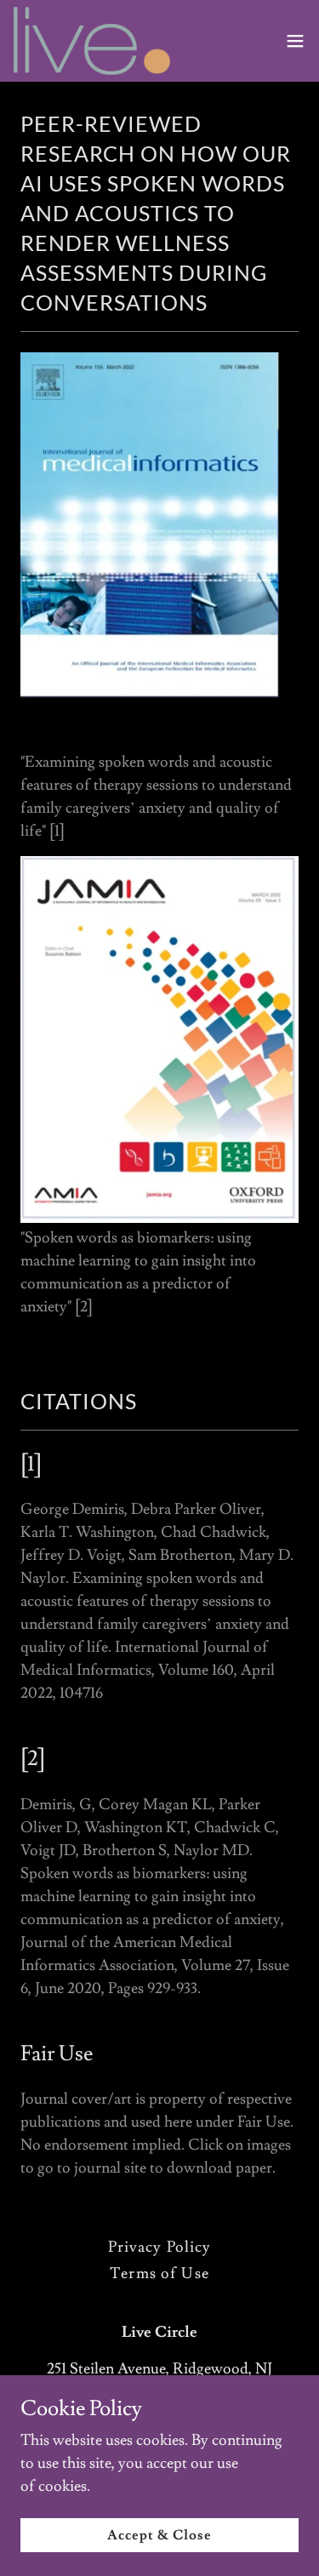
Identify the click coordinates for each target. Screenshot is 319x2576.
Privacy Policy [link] (160, 2247)
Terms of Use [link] (159, 2273)
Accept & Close (159, 2535)
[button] (295, 41)
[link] (92, 41)
